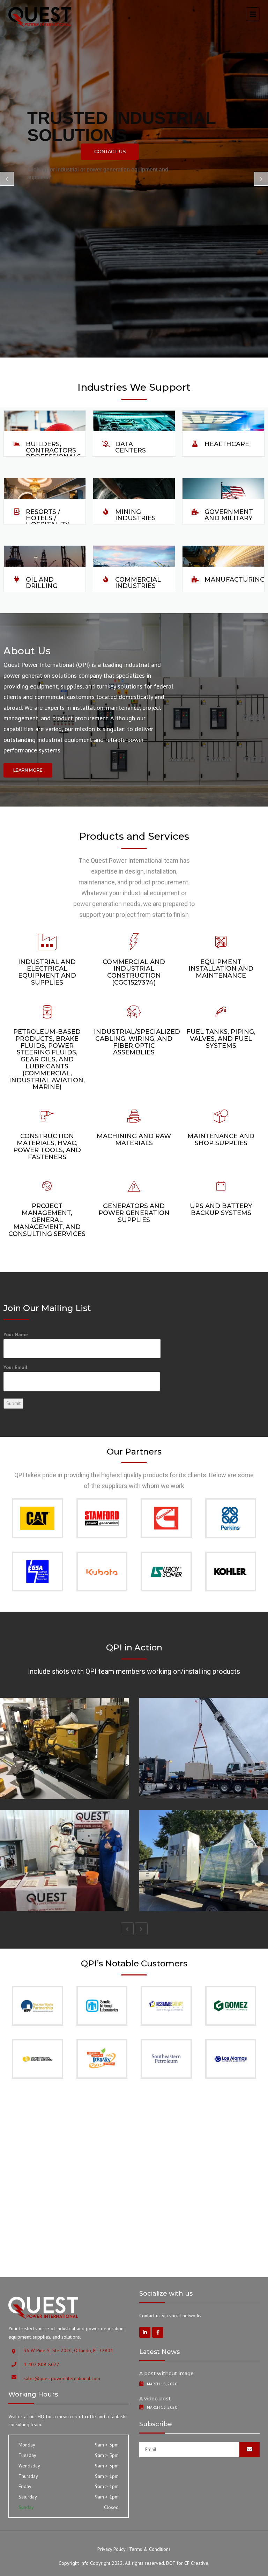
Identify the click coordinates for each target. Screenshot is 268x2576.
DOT (171, 2563)
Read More (37, 1780)
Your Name (16, 1334)
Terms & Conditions (150, 2549)
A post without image (166, 2373)
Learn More (28, 770)
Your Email (15, 1367)
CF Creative (196, 2563)
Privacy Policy (111, 2549)
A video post (155, 2399)
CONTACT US (110, 152)
